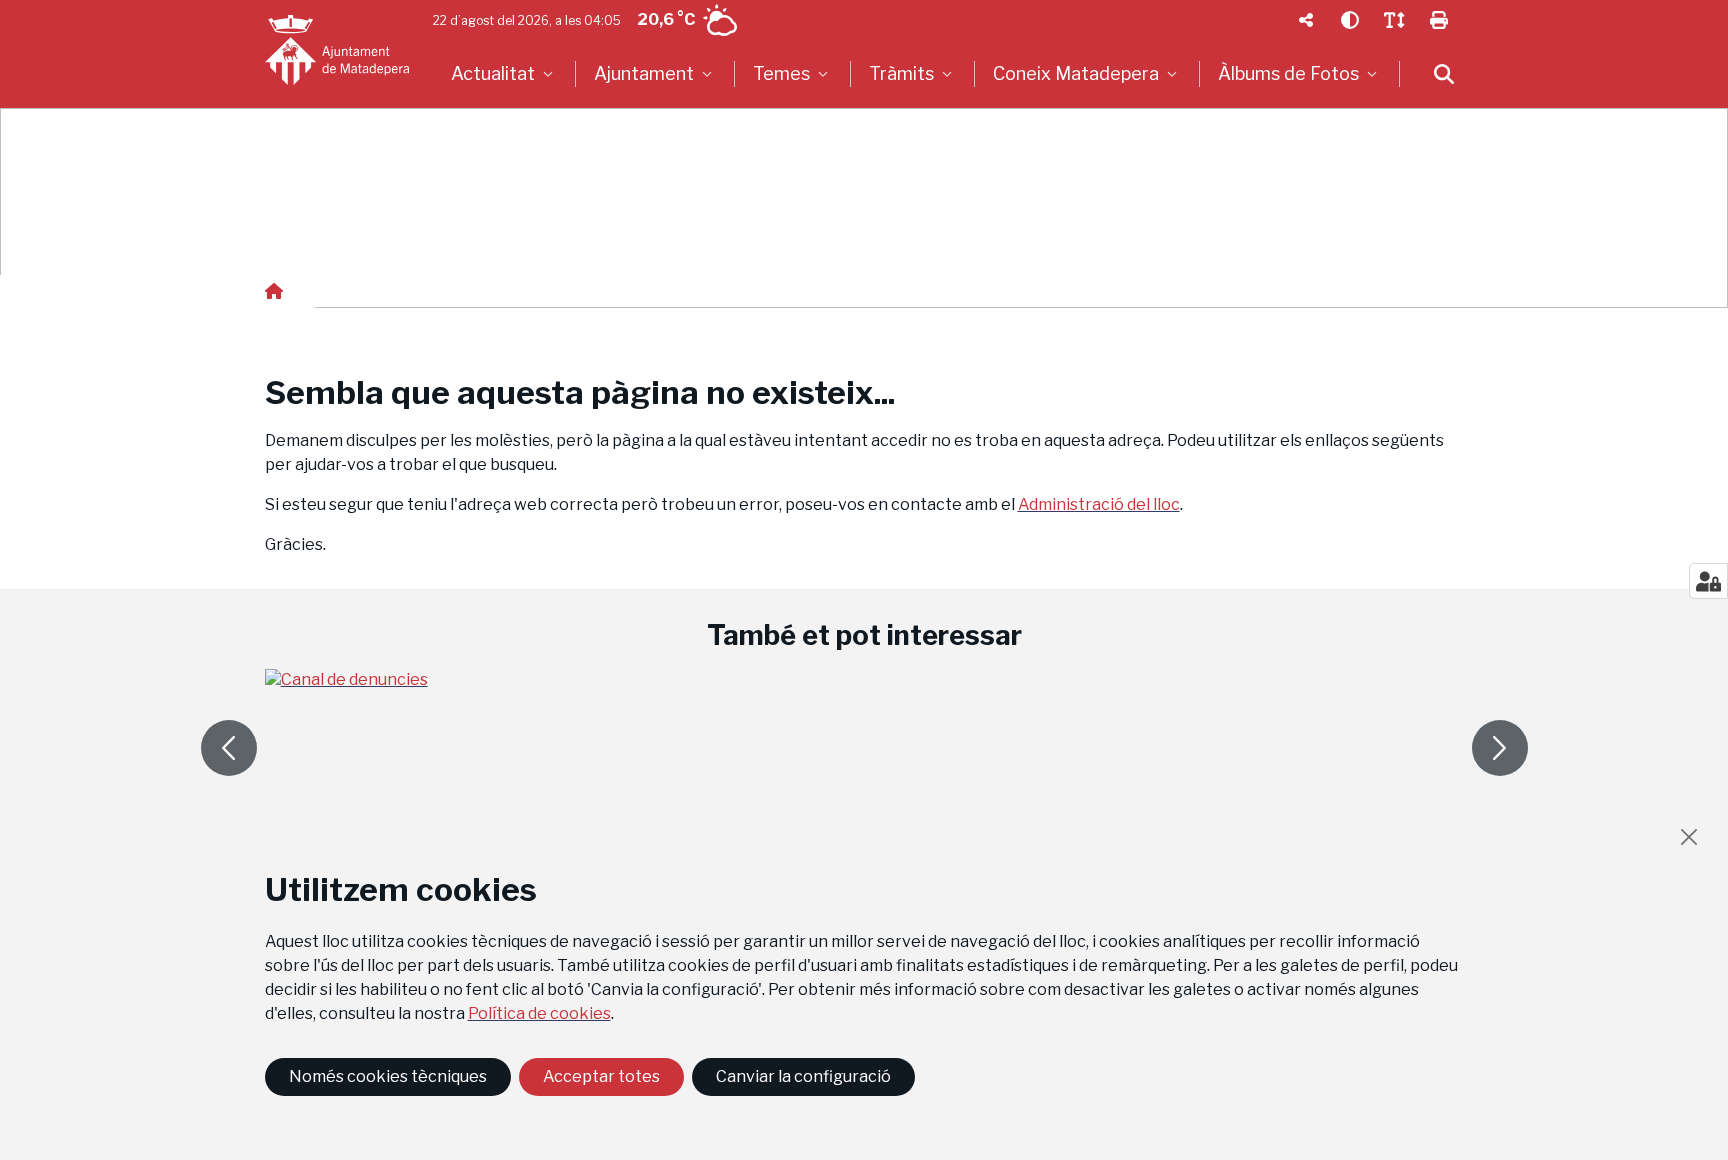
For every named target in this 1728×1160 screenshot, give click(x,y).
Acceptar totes (601, 1076)
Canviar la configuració (803, 1076)
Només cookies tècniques (388, 1076)
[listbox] (504, 74)
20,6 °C (666, 19)
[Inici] (337, 50)
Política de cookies (539, 1013)
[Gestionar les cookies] (1708, 581)
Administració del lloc (1099, 504)
